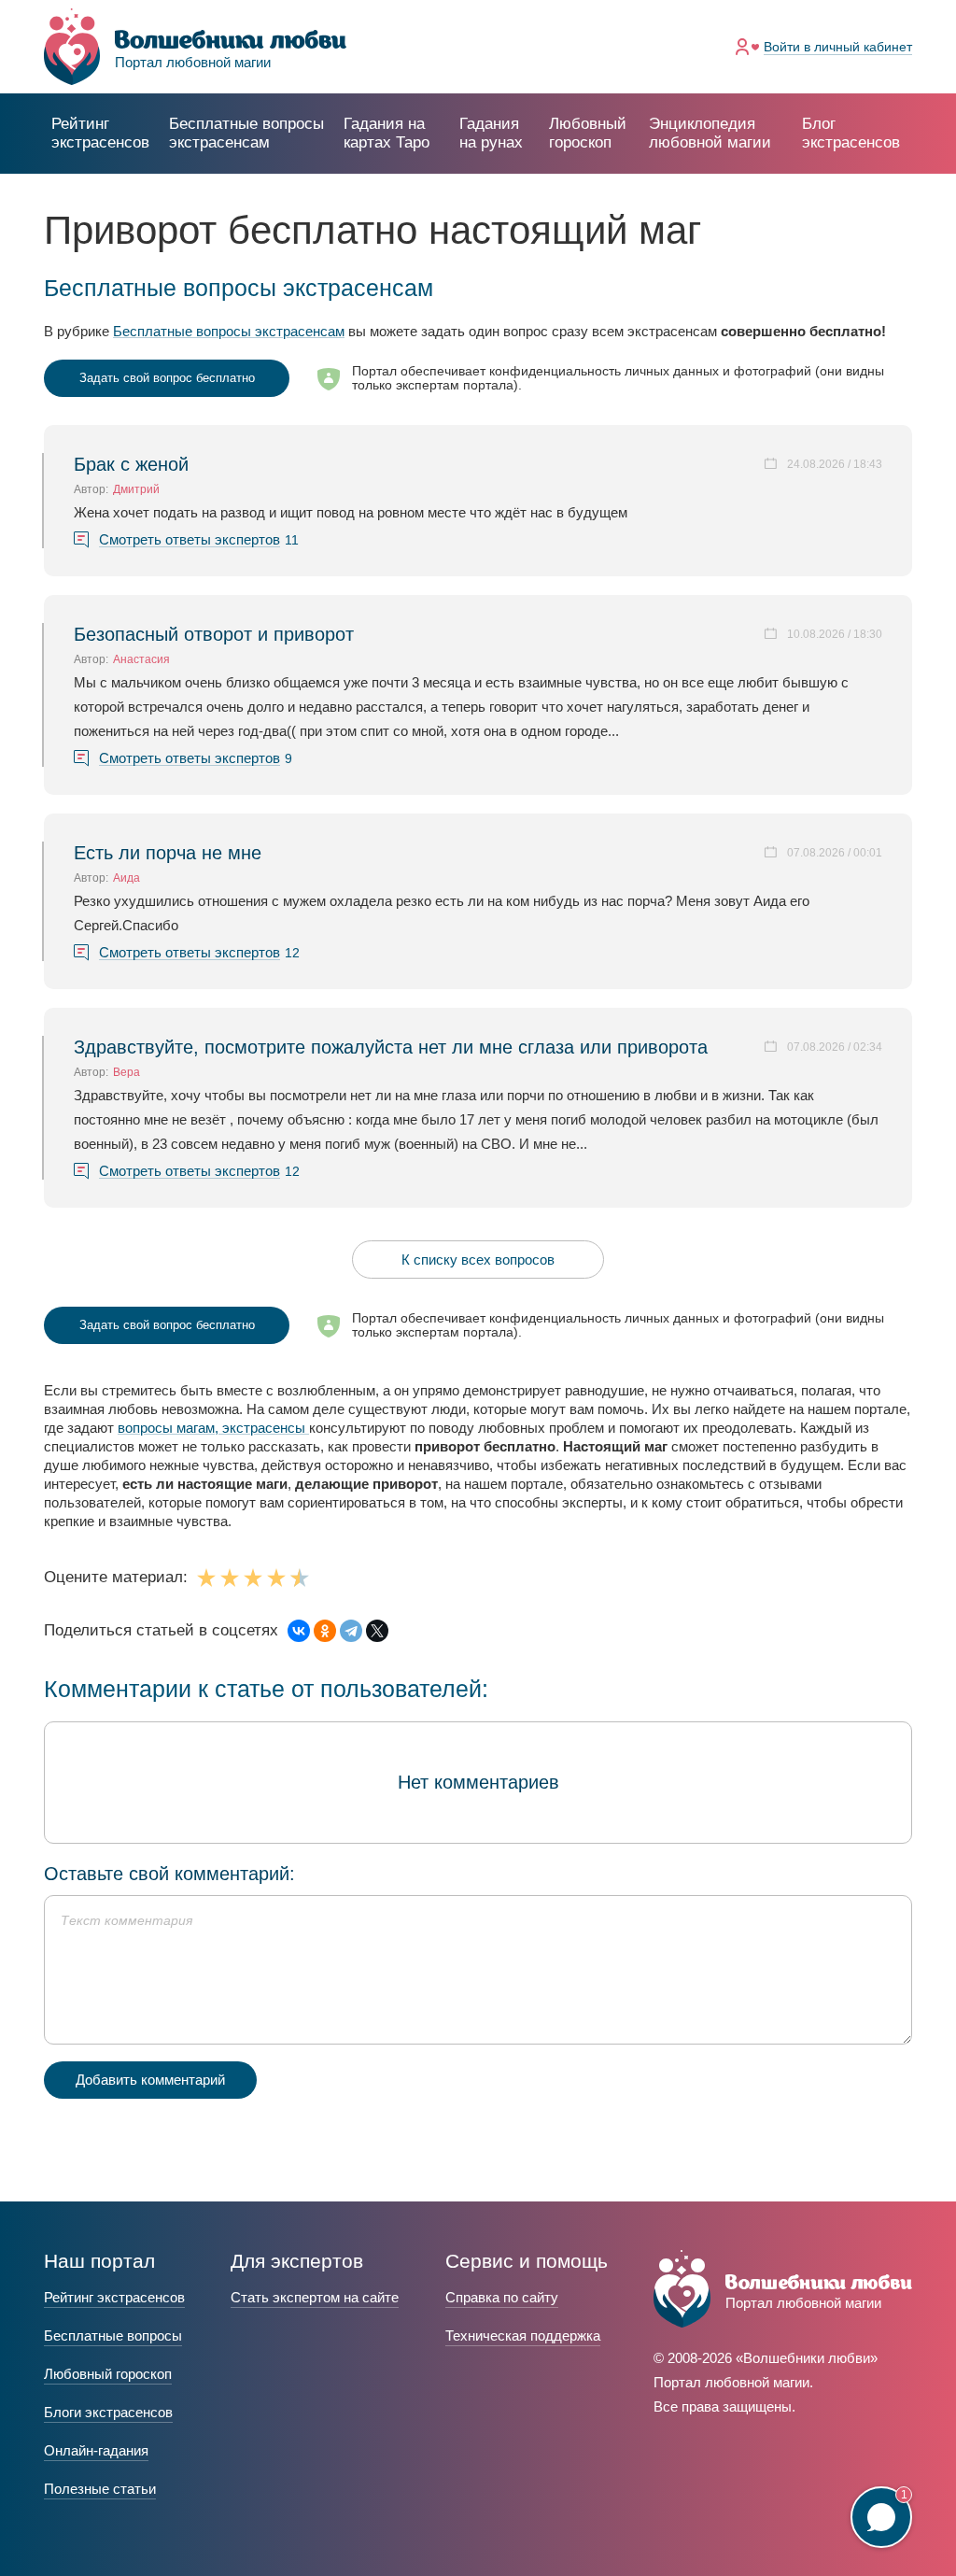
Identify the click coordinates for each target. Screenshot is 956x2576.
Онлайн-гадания (96, 2450)
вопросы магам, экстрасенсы (213, 1428)
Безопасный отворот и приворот (214, 634)
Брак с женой (131, 464)
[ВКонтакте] (299, 1631)
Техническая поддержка (523, 2335)
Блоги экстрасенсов (108, 2412)
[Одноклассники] (325, 1631)
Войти (838, 47)
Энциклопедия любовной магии (710, 133)
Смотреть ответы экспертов (190, 540)
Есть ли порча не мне (168, 853)
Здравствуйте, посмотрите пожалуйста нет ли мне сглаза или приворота (391, 1047)
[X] (377, 1631)
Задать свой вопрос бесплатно (167, 378)
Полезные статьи (100, 2489)
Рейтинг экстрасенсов (100, 133)
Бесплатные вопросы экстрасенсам (229, 331)
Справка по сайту (502, 2297)
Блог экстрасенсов (851, 133)
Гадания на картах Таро (387, 133)
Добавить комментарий (150, 2080)
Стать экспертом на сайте (315, 2297)
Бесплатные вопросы (113, 2335)
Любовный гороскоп (588, 133)
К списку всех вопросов (478, 1260)
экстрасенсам (246, 133)
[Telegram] (351, 1631)
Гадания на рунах (491, 133)
